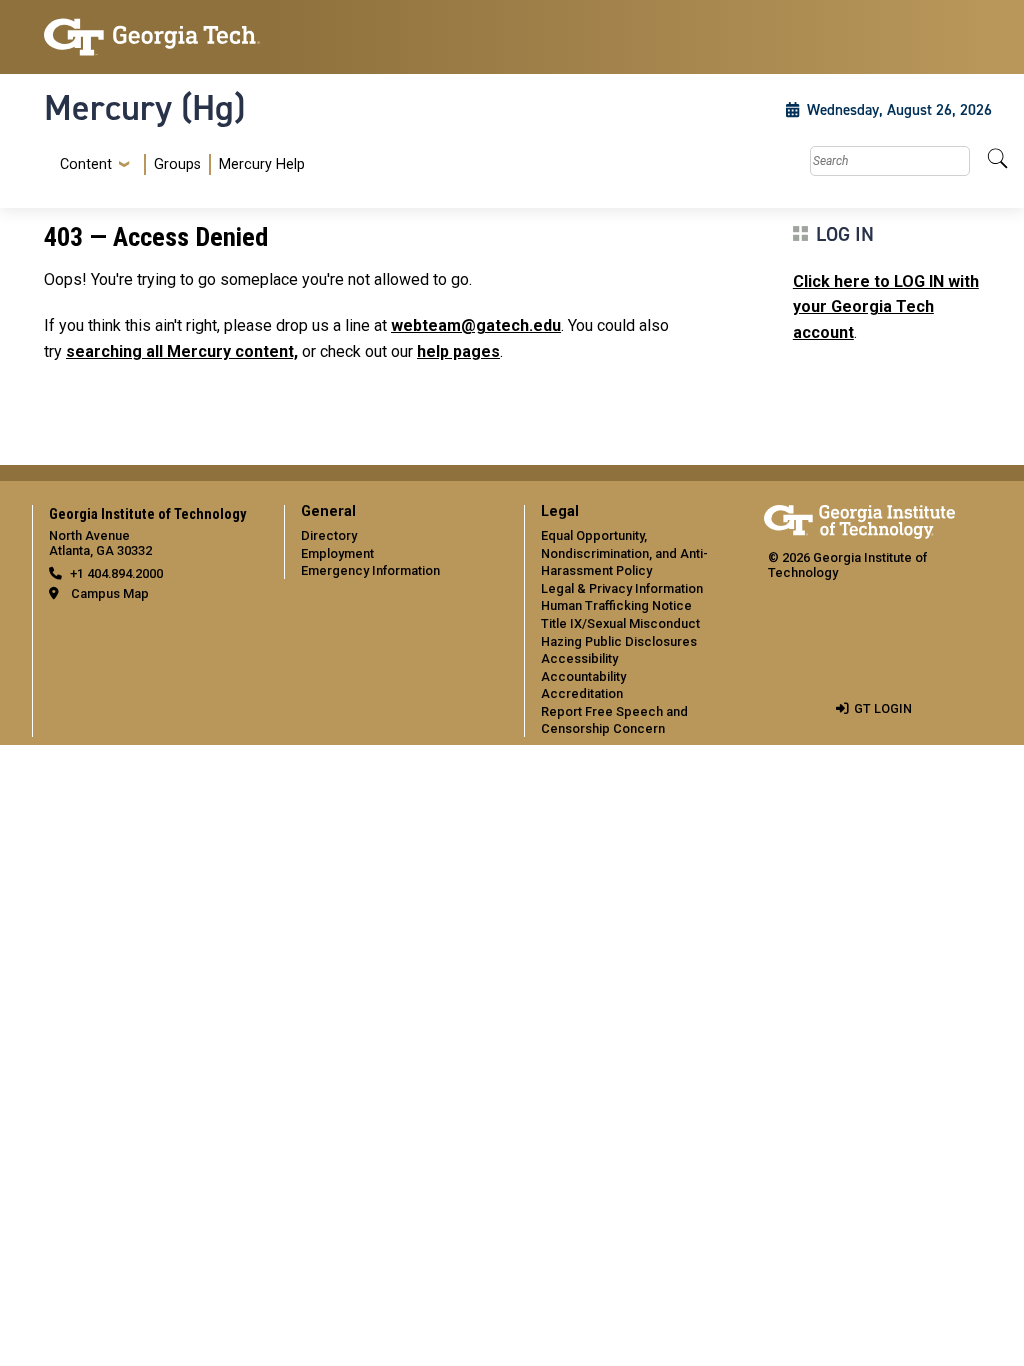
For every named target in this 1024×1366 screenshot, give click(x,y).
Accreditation (582, 693)
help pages (458, 351)
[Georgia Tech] (152, 37)
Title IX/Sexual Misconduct (620, 623)
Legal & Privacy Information (622, 588)
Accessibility (579, 658)
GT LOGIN (883, 708)
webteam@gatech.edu (476, 325)
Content (86, 165)
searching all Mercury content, (182, 351)
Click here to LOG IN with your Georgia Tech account (886, 307)
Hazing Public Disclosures (619, 641)
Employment (337, 553)
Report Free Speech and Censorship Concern (614, 720)
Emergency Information (370, 570)
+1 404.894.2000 (116, 573)
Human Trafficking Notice (616, 605)
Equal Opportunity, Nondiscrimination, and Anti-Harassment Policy (624, 553)
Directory (329, 535)
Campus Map (110, 593)
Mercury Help (262, 164)
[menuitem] (178, 164)
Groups (177, 164)
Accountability (583, 676)
